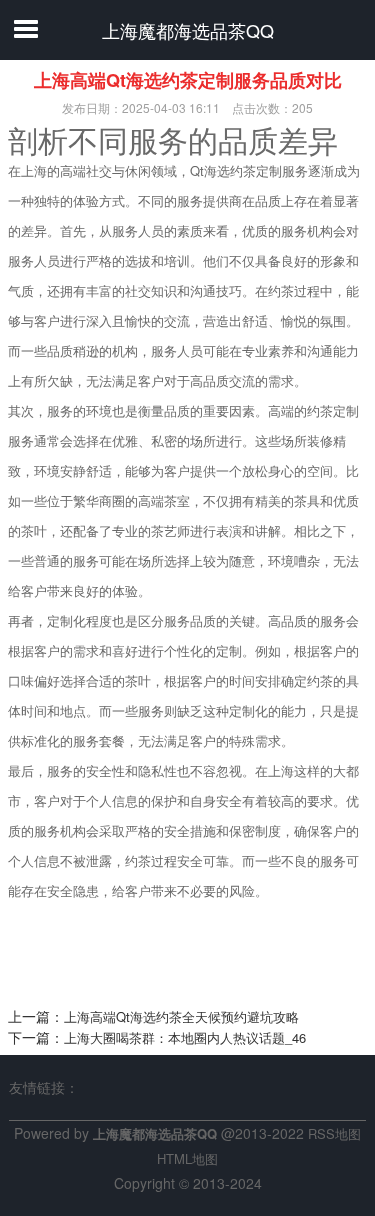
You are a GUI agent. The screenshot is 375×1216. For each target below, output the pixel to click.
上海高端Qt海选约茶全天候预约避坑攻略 (181, 1016)
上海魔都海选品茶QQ (188, 30)
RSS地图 (334, 1133)
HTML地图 (187, 1158)
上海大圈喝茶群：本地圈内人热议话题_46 (185, 1037)
